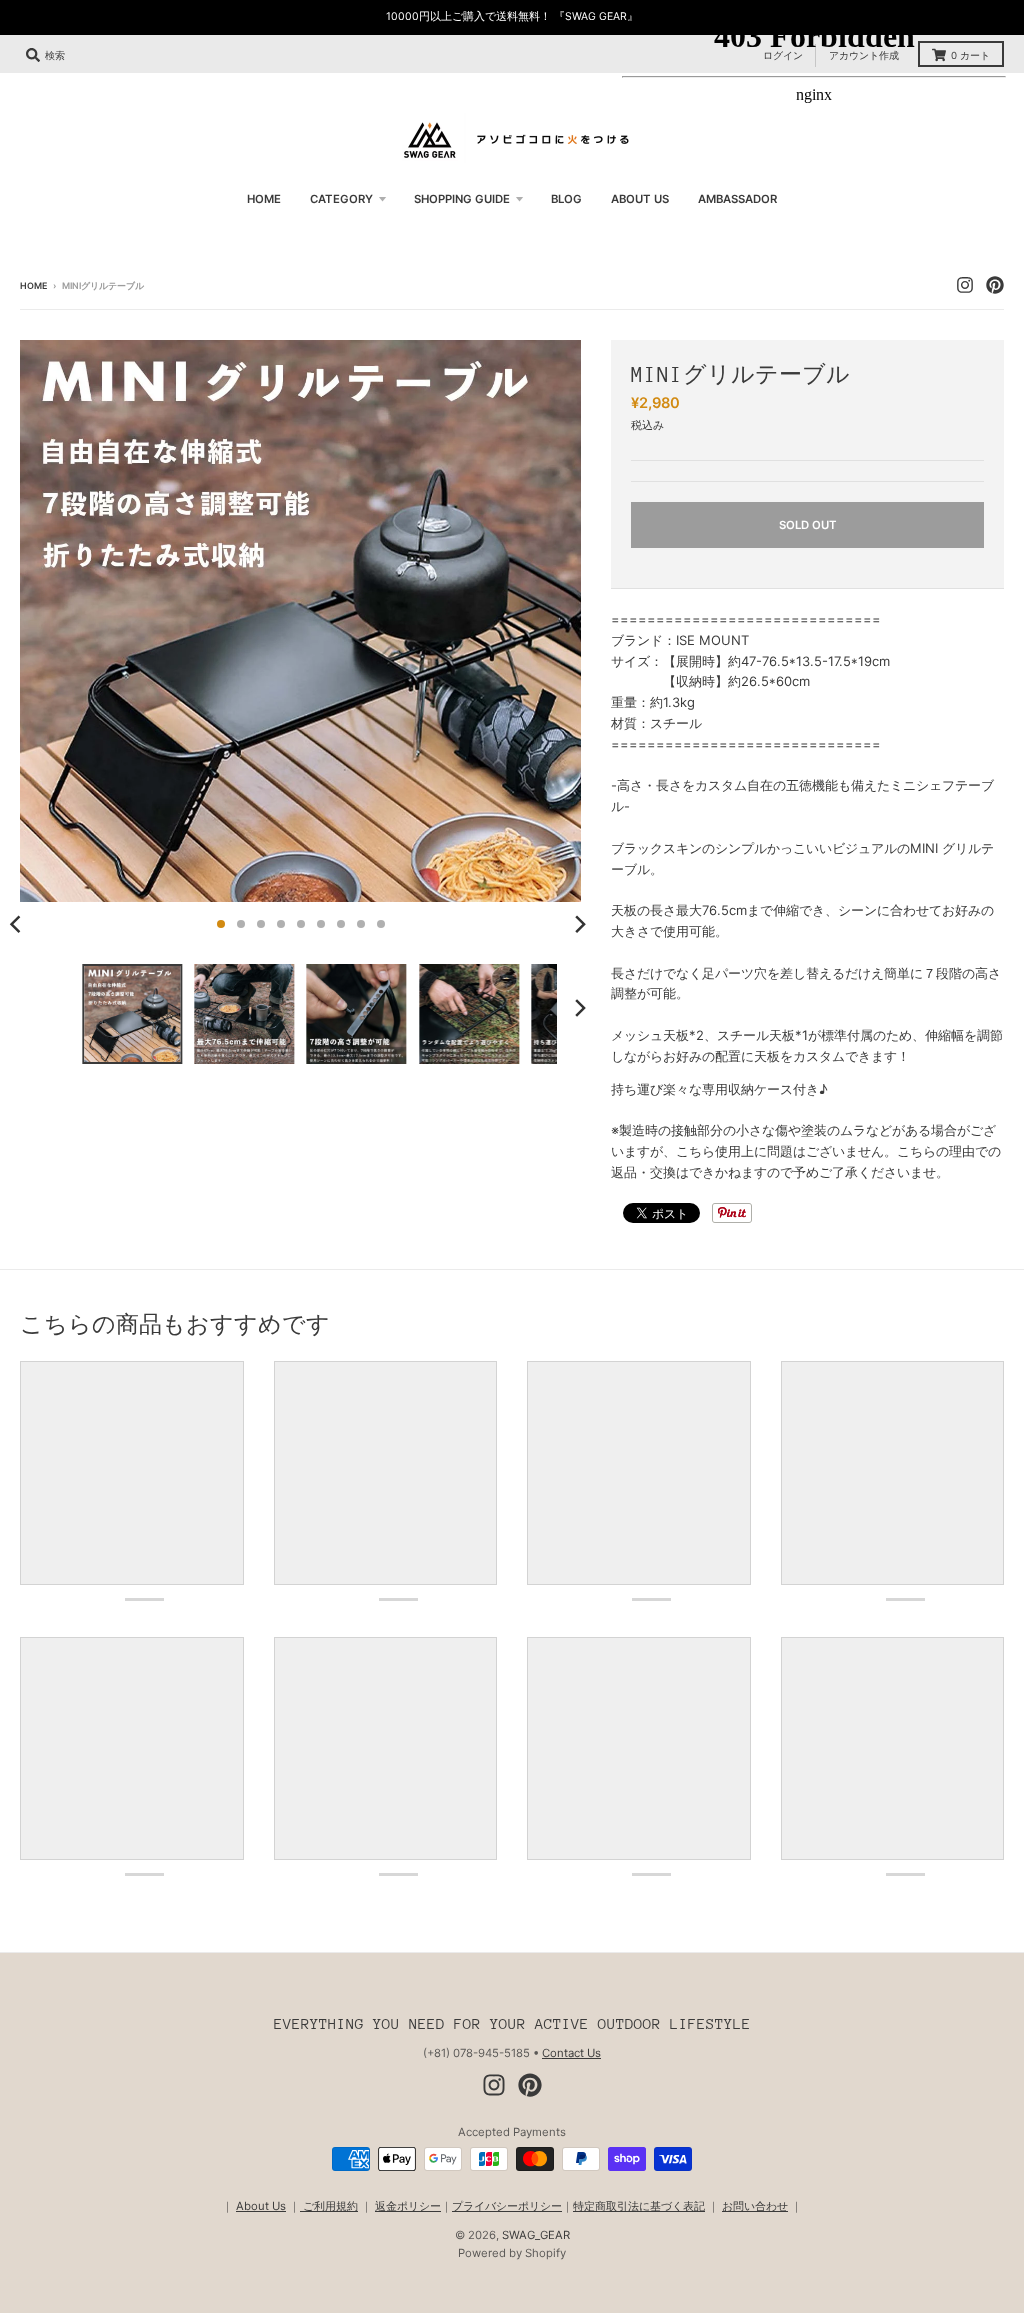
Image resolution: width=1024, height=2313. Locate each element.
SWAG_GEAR (536, 2235)
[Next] (579, 924)
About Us (261, 2206)
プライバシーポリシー (507, 2206)
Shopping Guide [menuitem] (462, 199)
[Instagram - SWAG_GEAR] (494, 2085)
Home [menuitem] (264, 199)
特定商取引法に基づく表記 (639, 2206)
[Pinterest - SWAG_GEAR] (530, 2085)
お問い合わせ (755, 2206)
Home (33, 285)
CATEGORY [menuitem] (341, 199)
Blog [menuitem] (566, 199)
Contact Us (571, 2053)
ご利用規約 (329, 2206)
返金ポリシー (408, 2206)
